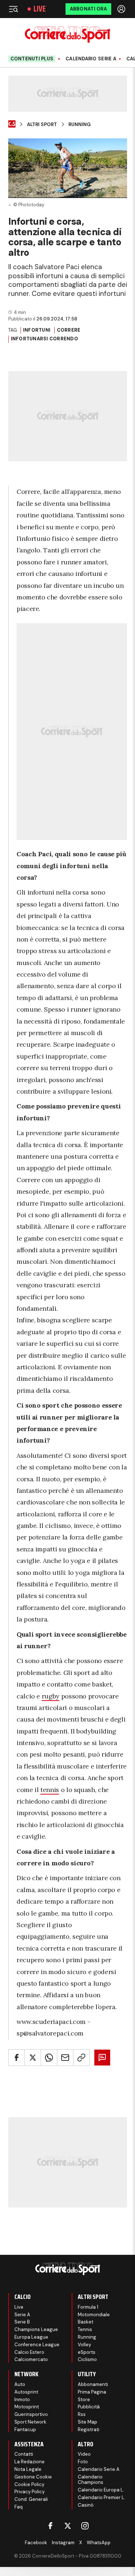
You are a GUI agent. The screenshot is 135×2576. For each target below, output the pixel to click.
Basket (85, 2322)
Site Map (87, 2422)
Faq (19, 2507)
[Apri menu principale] (13, 9)
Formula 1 (88, 2307)
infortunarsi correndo (44, 339)
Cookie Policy (29, 2484)
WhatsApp (99, 2543)
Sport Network (30, 2422)
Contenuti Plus (32, 59)
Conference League (37, 2345)
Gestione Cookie (33, 2477)
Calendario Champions (91, 2480)
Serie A (22, 2315)
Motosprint (27, 2407)
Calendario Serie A (91, 59)
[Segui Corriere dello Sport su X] (68, 2526)
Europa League (31, 2337)
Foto (83, 2462)
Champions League (36, 2329)
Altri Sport (42, 125)
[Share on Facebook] (17, 2058)
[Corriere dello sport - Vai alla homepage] (67, 35)
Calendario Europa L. (101, 2490)
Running (80, 125)
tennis (50, 1790)
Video (84, 2454)
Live (40, 9)
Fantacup (25, 2429)
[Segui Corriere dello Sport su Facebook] (50, 2526)
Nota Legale (28, 2469)
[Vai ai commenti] (102, 2058)
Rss (82, 2414)
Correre (69, 330)
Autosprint (26, 2392)
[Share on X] (33, 2058)
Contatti (24, 2454)
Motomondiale (94, 2315)
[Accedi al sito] (122, 9)
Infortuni (37, 330)
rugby (51, 1696)
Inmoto (22, 2400)
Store (84, 2400)
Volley (84, 2345)
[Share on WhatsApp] (49, 2058)
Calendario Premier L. (102, 2497)
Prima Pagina (92, 2392)
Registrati (89, 2429)
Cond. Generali (31, 2499)
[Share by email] (65, 2058)
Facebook (36, 2543)
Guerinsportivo (31, 2414)
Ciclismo (87, 2359)
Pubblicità (89, 2407)
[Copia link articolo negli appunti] (81, 2058)
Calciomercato (31, 2359)
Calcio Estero (29, 2352)
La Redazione (30, 2462)
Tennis (85, 2329)
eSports (87, 2352)
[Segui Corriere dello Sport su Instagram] (85, 2526)
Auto (20, 2384)
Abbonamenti (93, 2384)
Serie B (22, 2322)
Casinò (86, 2505)
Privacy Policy (30, 2492)
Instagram (63, 2543)
